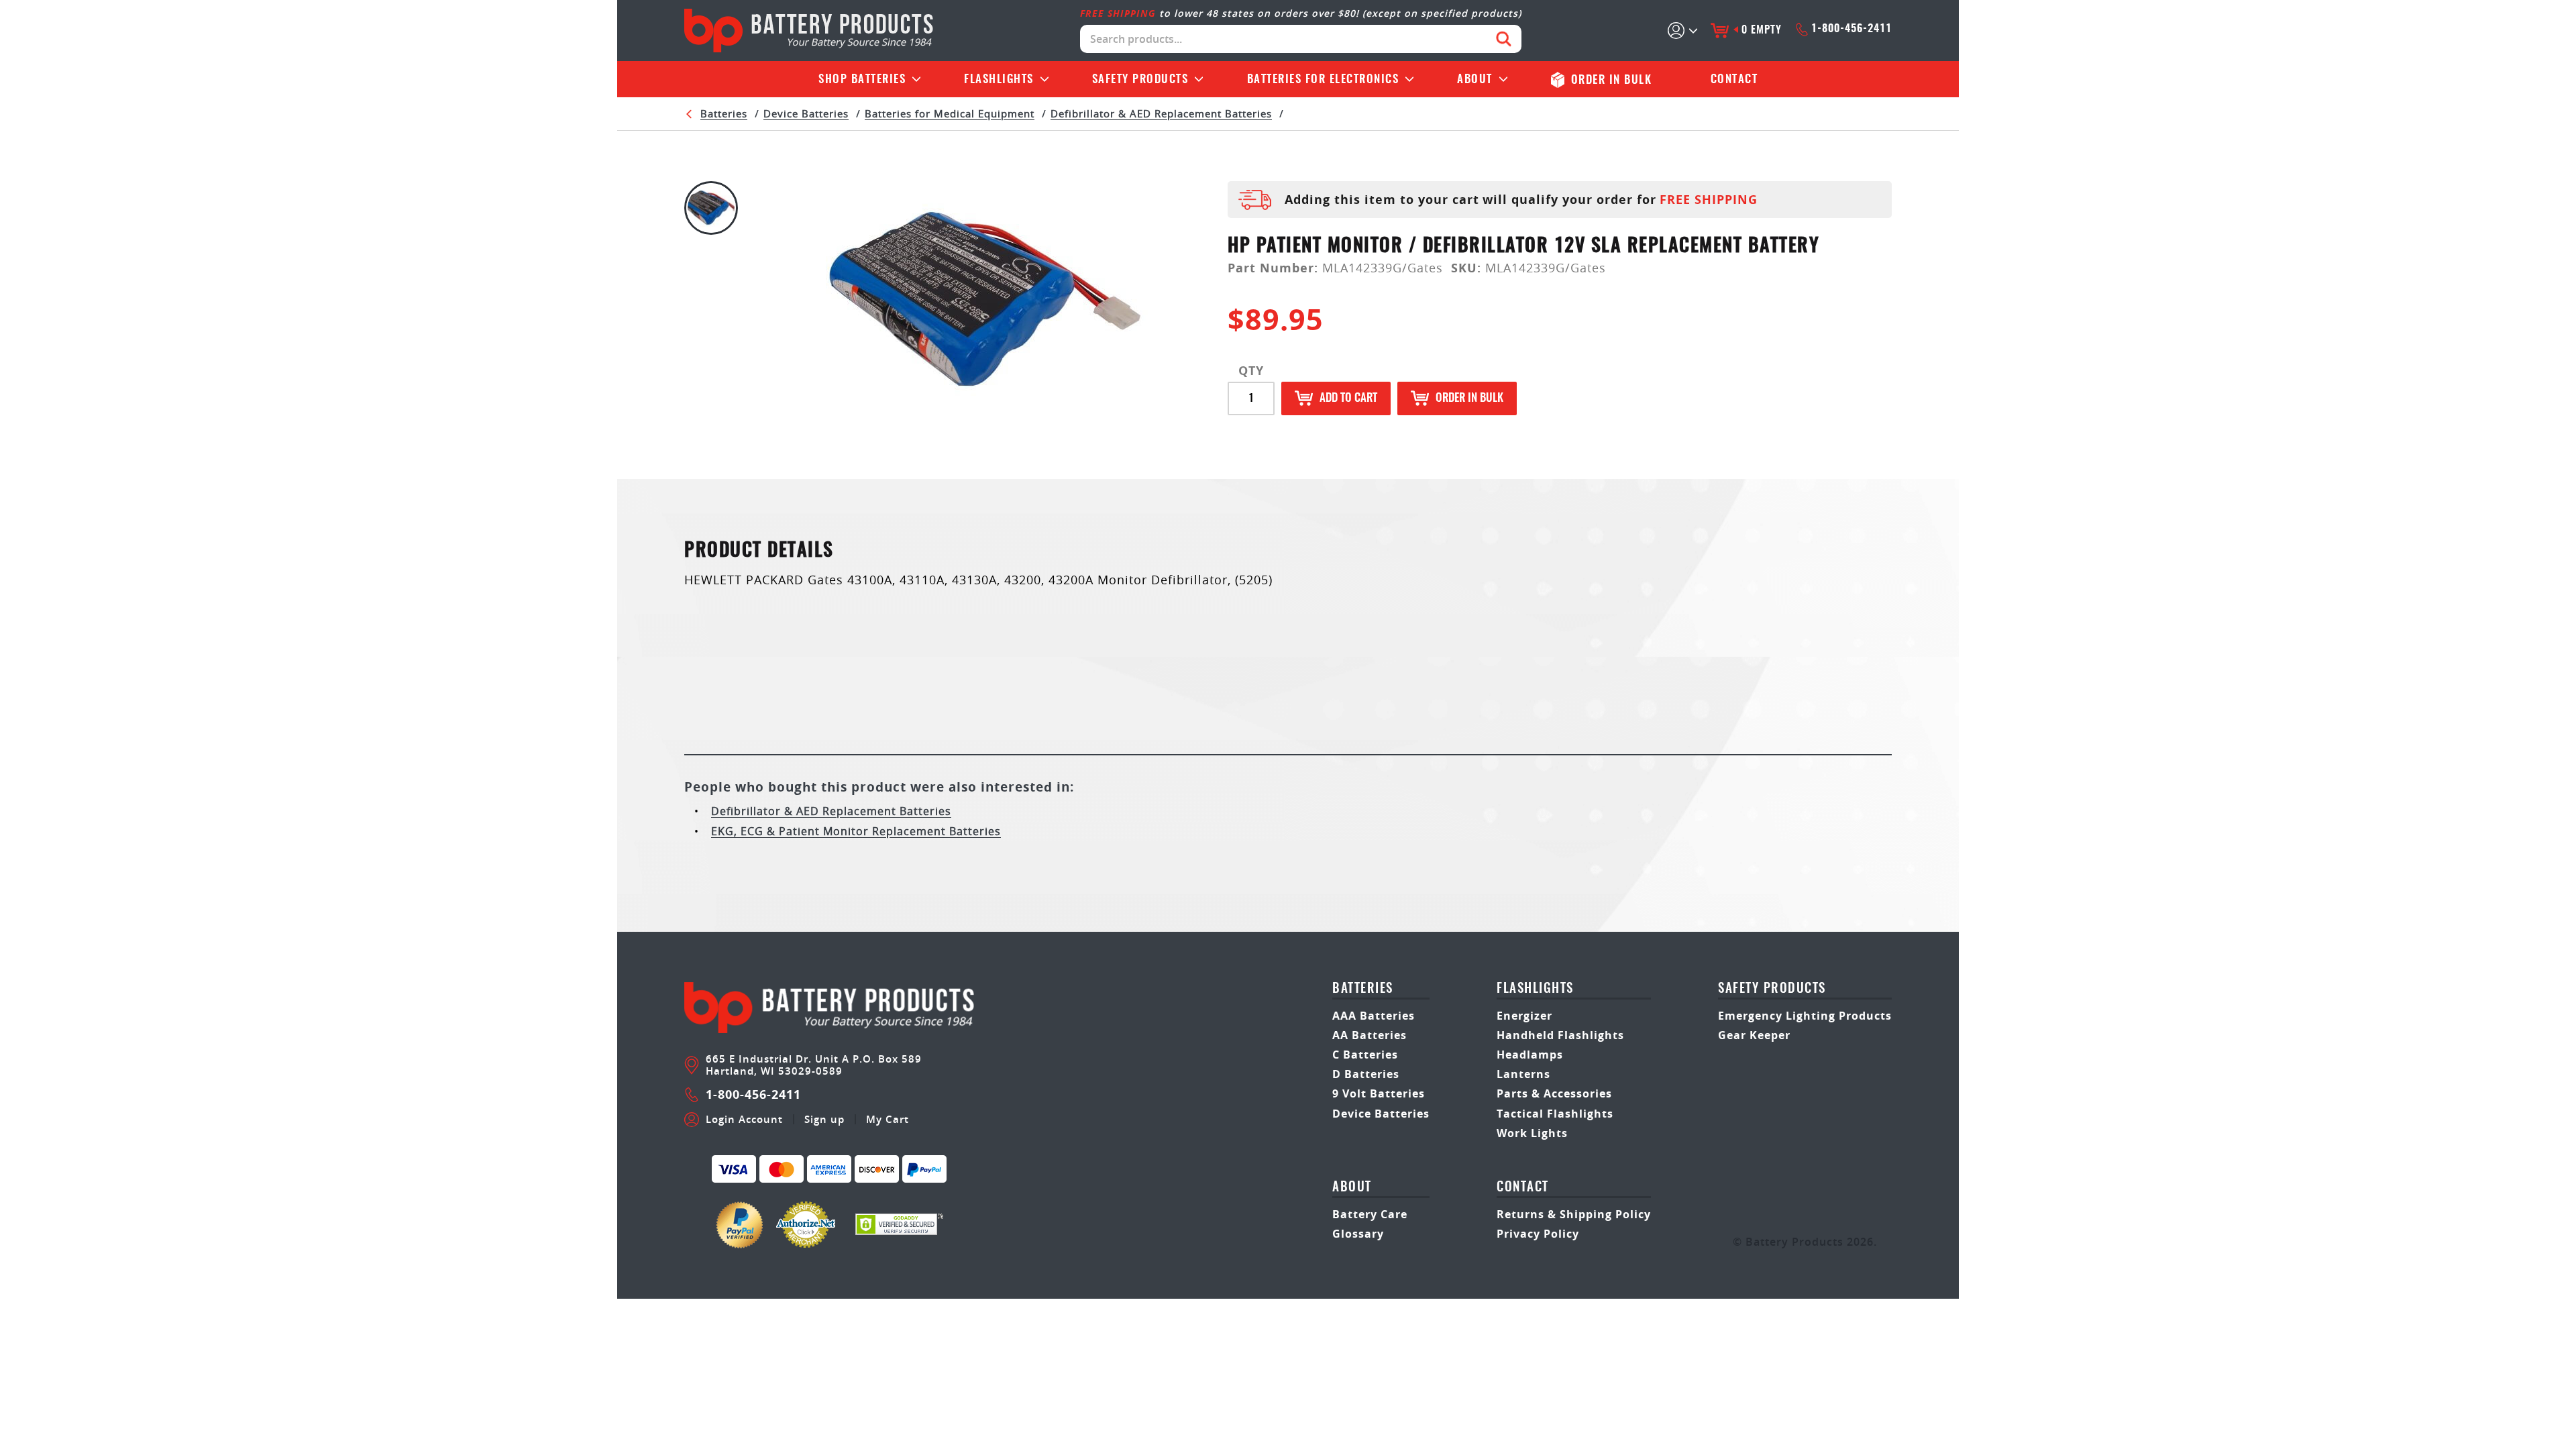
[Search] (1504, 39)
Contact (1734, 79)
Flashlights (999, 79)
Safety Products (1140, 79)
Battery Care (1370, 1214)
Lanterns (1523, 1074)
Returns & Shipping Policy (1574, 1214)
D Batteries (1366, 1074)
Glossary (1358, 1234)
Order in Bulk (1469, 398)
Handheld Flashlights (1560, 1035)
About (1475, 79)
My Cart (888, 1120)
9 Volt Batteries (1379, 1093)
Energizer (1524, 1016)
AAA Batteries (1374, 1016)
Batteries (862, 79)
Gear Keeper (1754, 1035)
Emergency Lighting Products (1805, 1016)
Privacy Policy (1538, 1234)
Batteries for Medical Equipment (950, 113)
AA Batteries (1370, 1035)
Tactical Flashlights (1555, 1114)
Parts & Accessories (1554, 1093)
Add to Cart (1348, 398)
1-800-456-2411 (1851, 29)
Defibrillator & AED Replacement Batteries (1161, 113)
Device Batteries (806, 113)
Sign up (824, 1120)
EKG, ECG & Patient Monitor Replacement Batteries (856, 831)
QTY (1251, 371)
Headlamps (1530, 1055)
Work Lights (1532, 1133)
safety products (1772, 989)
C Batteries (1365, 1055)
